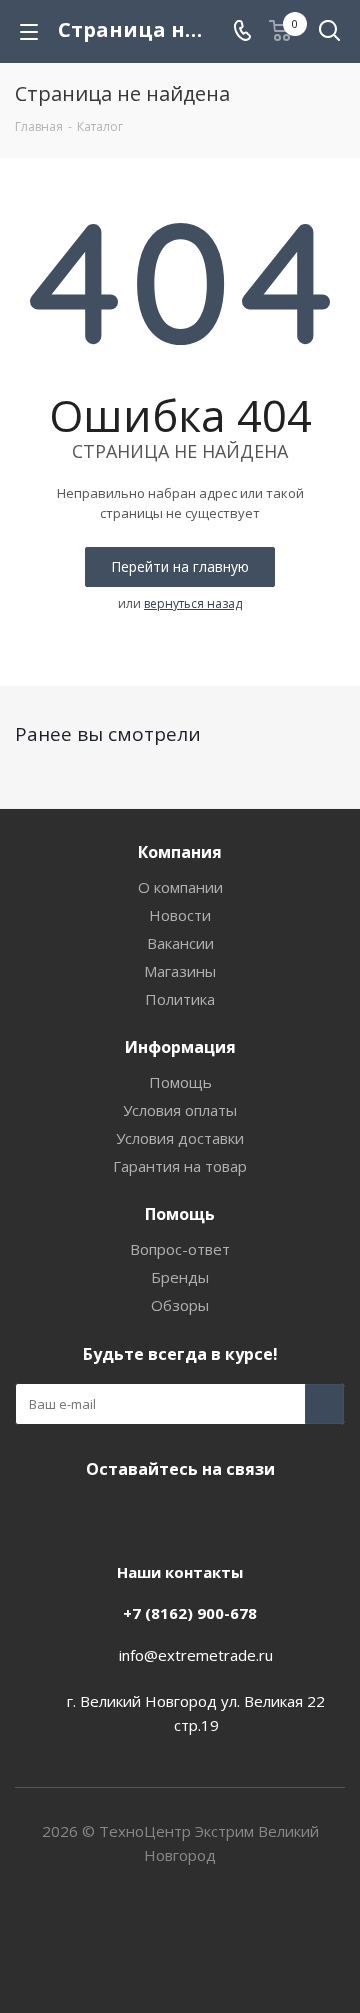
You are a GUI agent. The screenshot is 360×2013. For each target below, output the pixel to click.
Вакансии (180, 943)
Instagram (150, 1516)
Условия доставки (180, 1138)
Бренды (180, 1277)
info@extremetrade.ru (196, 1655)
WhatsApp (250, 1516)
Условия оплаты (180, 1110)
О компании (180, 887)
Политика (180, 999)
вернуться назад (193, 603)
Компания (180, 852)
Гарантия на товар (180, 1166)
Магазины (180, 971)
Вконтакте (100, 1516)
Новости (180, 915)
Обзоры (180, 1305)
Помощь (180, 1082)
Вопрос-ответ (180, 1249)
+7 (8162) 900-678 (190, 1613)
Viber (200, 1516)
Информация (180, 1047)
